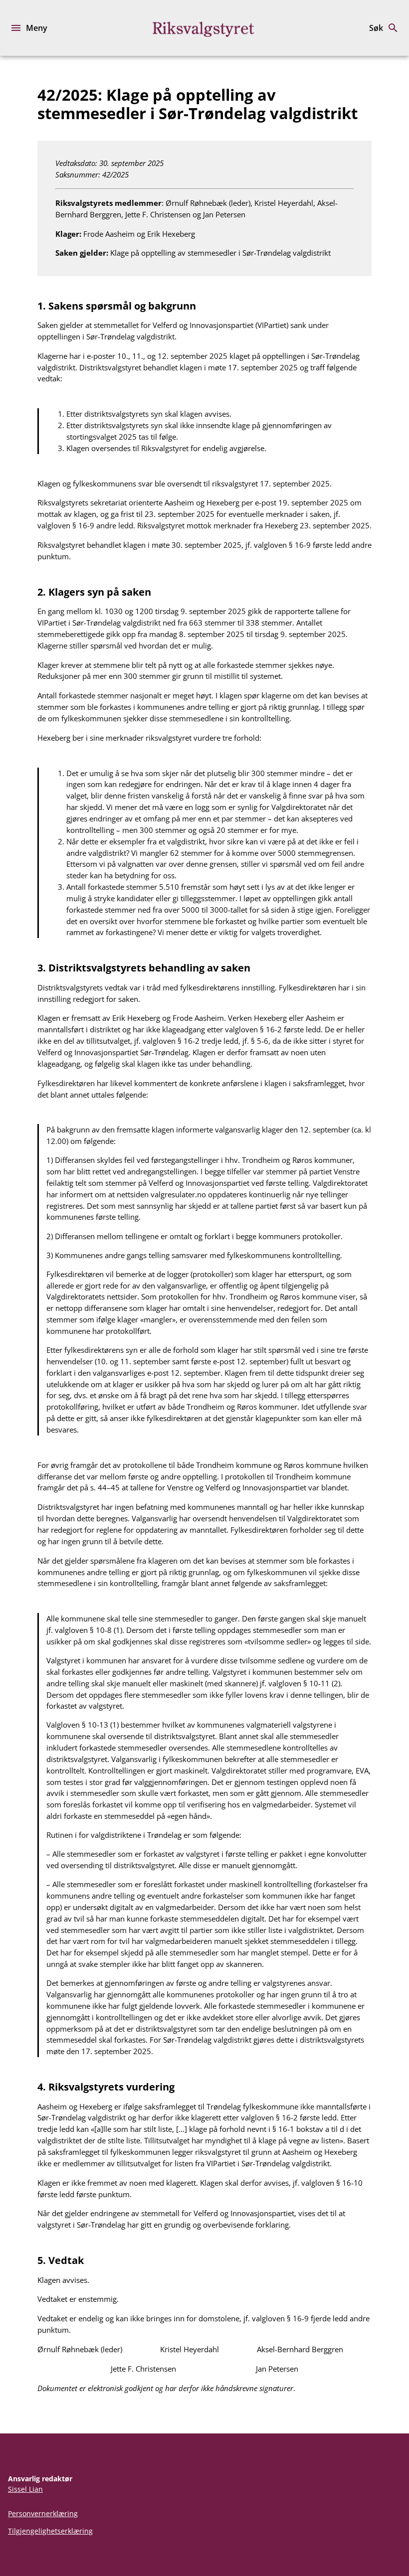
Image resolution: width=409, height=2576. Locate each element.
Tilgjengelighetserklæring (50, 2531)
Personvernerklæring (43, 2513)
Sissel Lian (25, 2489)
